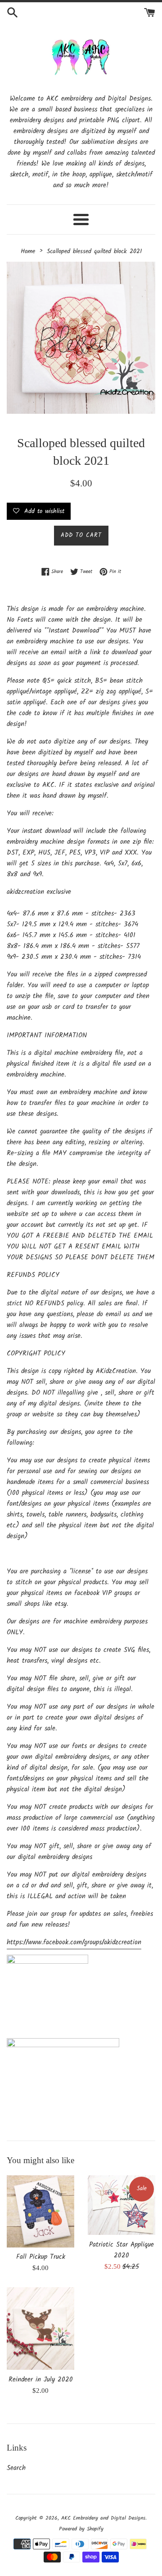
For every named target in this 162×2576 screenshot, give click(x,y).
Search (16, 2468)
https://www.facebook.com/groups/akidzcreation (74, 1942)
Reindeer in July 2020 (41, 2380)
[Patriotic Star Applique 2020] (121, 2205)
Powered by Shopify (81, 2529)
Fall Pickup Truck (41, 2257)
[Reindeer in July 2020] (40, 2329)
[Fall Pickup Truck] (40, 2211)
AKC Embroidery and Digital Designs (103, 2518)
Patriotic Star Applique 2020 (121, 2250)
